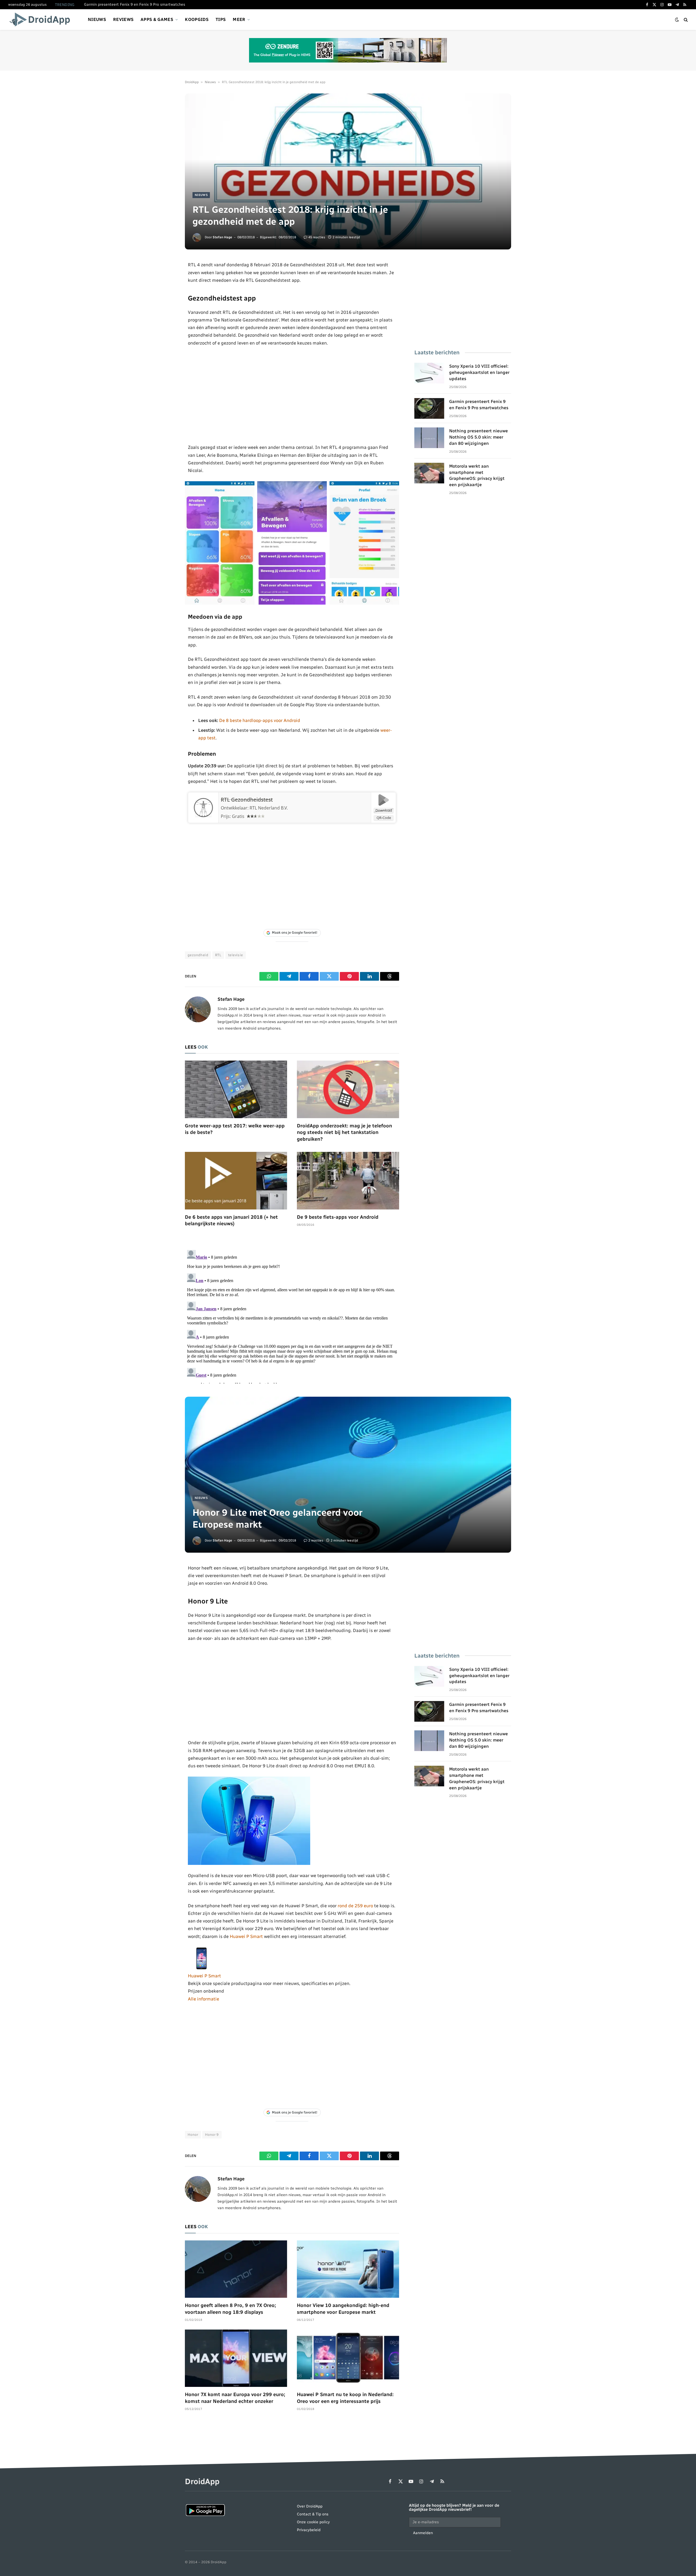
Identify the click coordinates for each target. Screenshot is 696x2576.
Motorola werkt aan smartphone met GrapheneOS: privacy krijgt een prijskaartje (477, 476)
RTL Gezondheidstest (247, 800)
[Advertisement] (292, 395)
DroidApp (192, 82)
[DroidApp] (41, 20)
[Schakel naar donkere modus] (677, 20)
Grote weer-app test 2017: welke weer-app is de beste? (235, 1129)
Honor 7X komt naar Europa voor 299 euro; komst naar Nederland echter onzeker (235, 2398)
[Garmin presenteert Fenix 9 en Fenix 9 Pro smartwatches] (429, 408)
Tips (221, 19)
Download (384, 810)
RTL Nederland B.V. (269, 808)
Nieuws (97, 19)
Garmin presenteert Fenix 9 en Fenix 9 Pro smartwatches (135, 4)
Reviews (123, 19)
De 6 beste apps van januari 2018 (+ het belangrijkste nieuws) (231, 1220)
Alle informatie (203, 1999)
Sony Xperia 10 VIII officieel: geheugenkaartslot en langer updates (479, 372)
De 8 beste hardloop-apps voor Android (260, 720)
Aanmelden (423, 2533)
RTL (218, 955)
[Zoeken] (685, 20)
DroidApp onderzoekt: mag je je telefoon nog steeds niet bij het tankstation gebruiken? (344, 1132)
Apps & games (157, 19)
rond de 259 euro (355, 1906)
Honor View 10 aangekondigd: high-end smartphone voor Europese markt (343, 2309)
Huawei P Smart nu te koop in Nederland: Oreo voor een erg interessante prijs (345, 2398)
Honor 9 (212, 2135)
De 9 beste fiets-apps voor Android (338, 1217)
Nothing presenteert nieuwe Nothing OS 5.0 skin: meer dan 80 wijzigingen (478, 437)
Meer (239, 19)
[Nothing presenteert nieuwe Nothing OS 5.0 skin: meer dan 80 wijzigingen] (429, 438)
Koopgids (197, 19)
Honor (193, 2135)
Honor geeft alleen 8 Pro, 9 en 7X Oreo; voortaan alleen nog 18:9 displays (230, 2309)
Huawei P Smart (246, 1936)
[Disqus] (292, 1316)
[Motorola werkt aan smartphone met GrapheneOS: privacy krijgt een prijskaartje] (429, 473)
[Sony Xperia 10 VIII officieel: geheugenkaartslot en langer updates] (429, 373)
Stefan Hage (222, 237)
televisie (236, 955)
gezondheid (198, 955)
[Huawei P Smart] (201, 1968)
